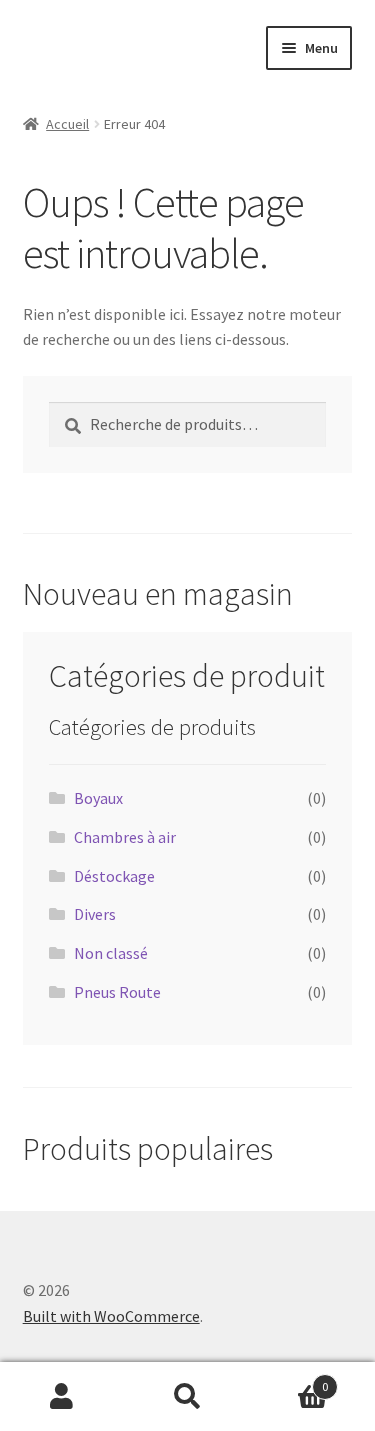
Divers (95, 914)
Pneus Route (117, 992)
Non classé (111, 953)
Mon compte (62, 1397)
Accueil (67, 124)
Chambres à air (125, 837)
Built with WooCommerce (111, 1316)
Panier (289, 1379)
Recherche (187, 1397)
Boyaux (98, 798)
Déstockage (114, 876)
